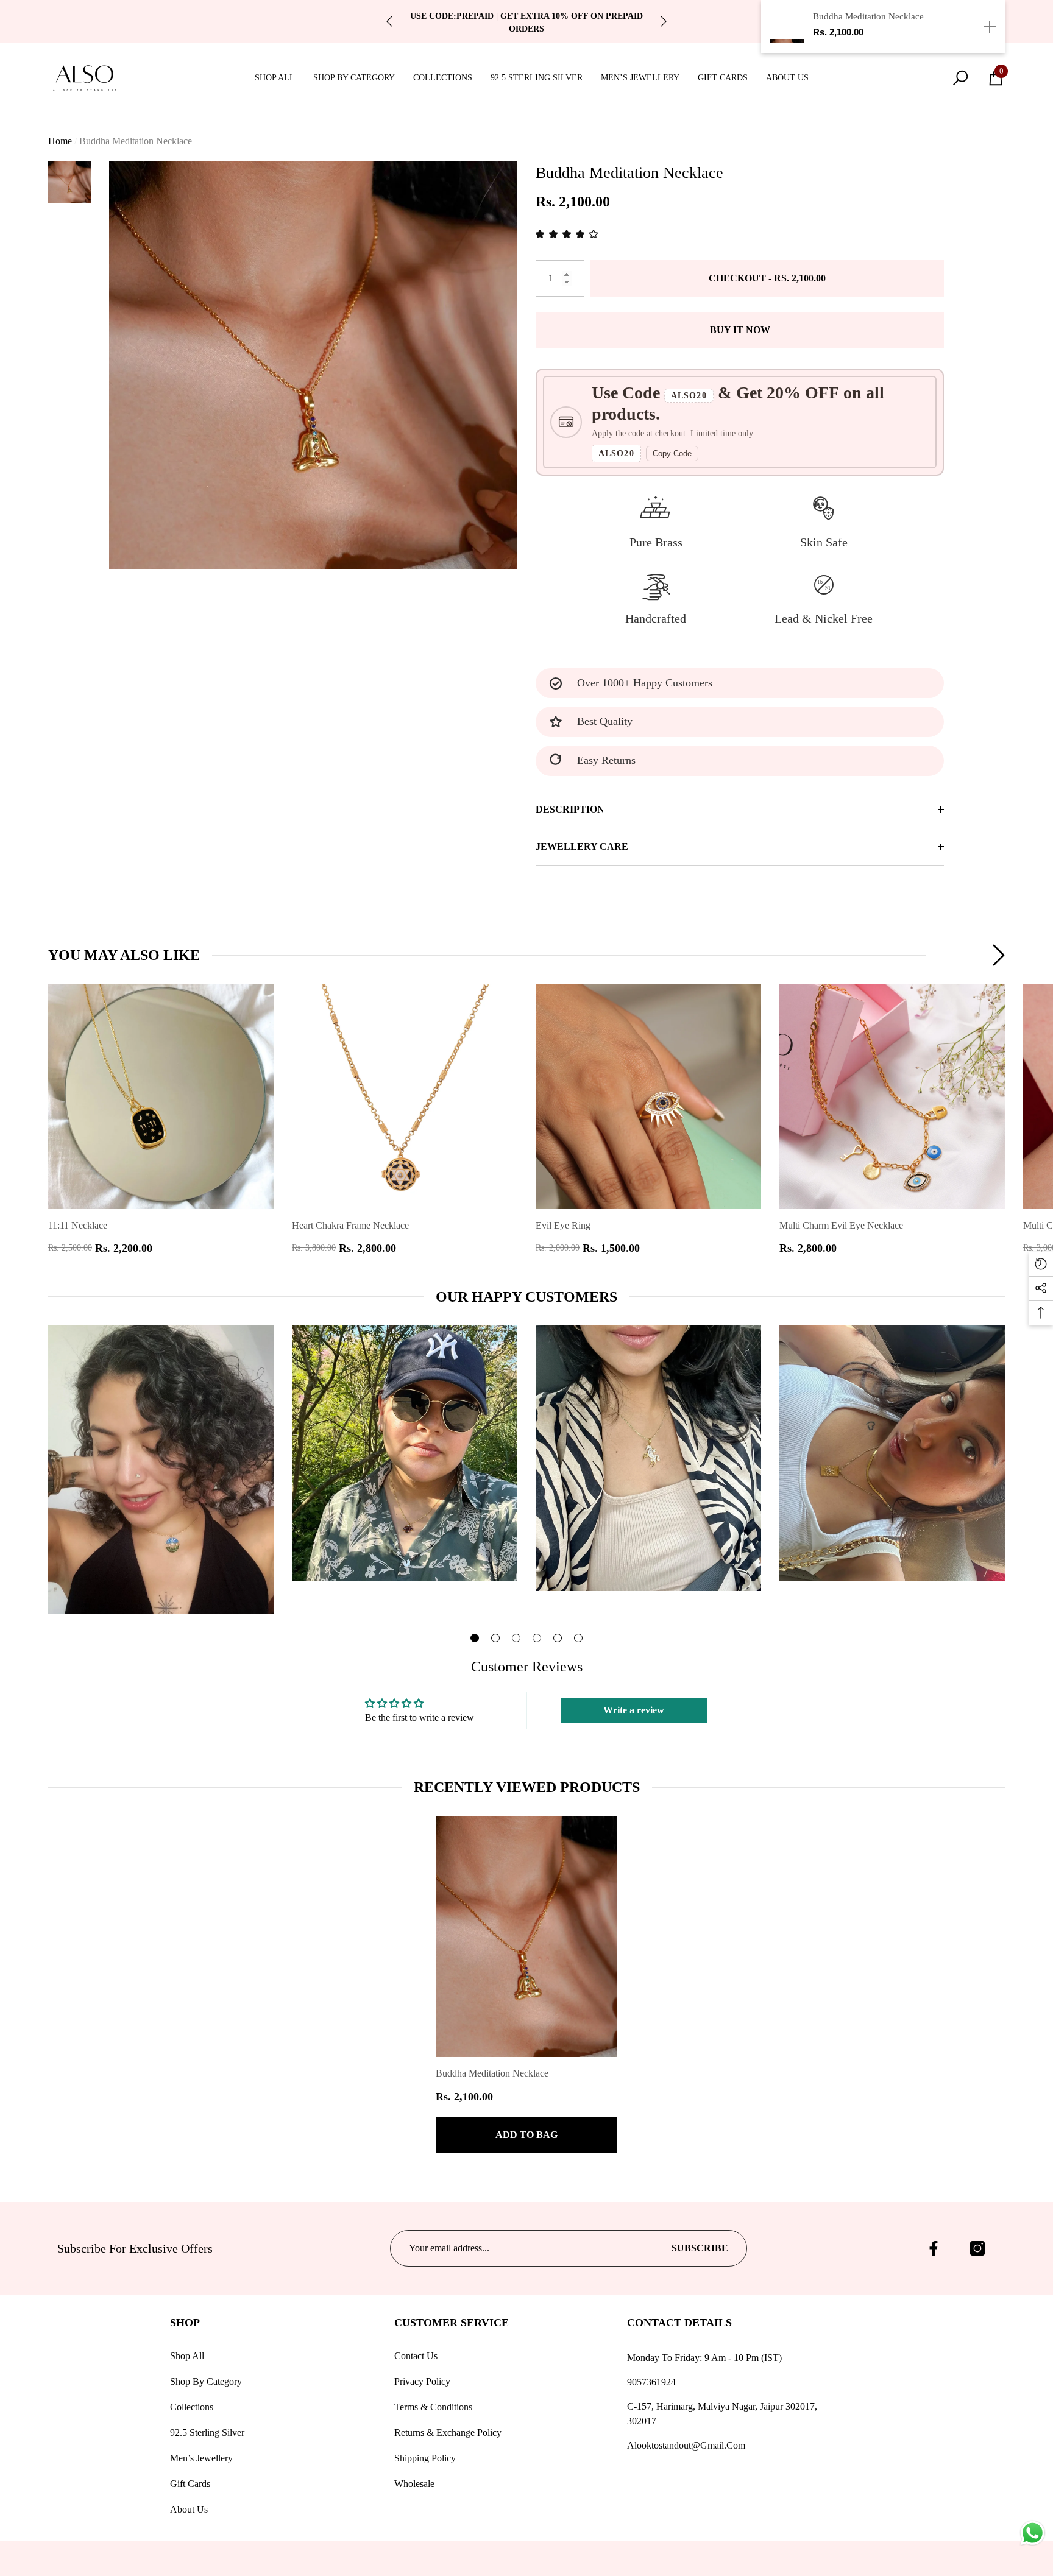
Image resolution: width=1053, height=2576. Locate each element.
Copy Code (672, 453)
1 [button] (475, 1638)
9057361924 (651, 2382)
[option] (313, 365)
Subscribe (700, 2248)
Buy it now (740, 330)
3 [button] (516, 1638)
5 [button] (558, 1638)
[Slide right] (664, 21)
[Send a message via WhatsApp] (1033, 2533)
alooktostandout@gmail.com (686, 2445)
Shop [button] (185, 2323)
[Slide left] (389, 21)
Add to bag (526, 2135)
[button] (279, 78)
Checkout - (767, 278)
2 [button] (495, 1638)
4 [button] (537, 1638)
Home (60, 141)
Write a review (634, 1710)
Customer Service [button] (452, 2323)
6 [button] (578, 1638)
